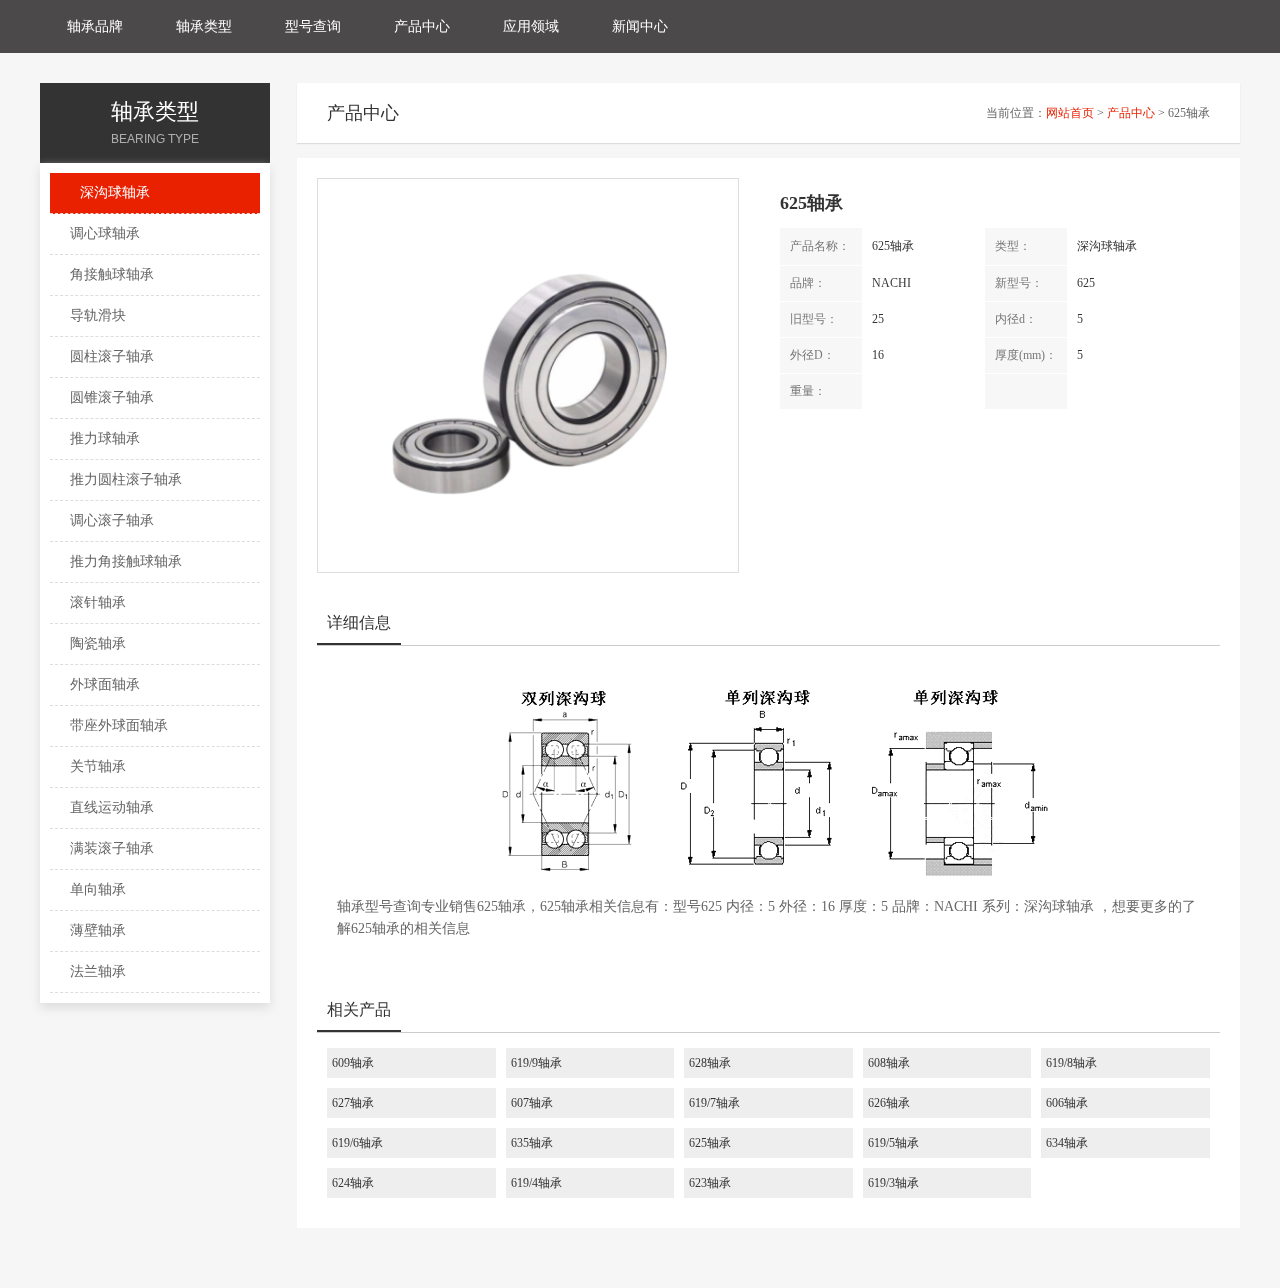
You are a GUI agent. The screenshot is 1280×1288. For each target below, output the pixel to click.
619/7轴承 (714, 1103)
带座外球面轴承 (119, 725)
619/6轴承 (357, 1143)
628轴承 (710, 1063)
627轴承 (353, 1103)
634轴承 (1067, 1143)
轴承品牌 (95, 26)
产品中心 (422, 26)
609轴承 (353, 1063)
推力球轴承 (105, 438)
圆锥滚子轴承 (112, 397)
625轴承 (710, 1143)
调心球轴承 (105, 233)
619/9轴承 (536, 1063)
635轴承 (532, 1143)
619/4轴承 (536, 1183)
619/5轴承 (893, 1143)
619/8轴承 (1071, 1063)
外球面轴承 (105, 684)
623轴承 (710, 1183)
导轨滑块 (98, 315)
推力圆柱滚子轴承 (126, 479)
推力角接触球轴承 (126, 561)
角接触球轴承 (112, 274)
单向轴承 (98, 889)
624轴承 (353, 1183)
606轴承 (1067, 1103)
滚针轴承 (98, 602)
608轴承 (889, 1063)
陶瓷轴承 (98, 643)
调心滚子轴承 (112, 520)
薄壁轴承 (98, 930)
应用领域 (531, 26)
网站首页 (1070, 113)
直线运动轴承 (112, 807)
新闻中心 (640, 26)
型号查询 (313, 26)
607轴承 (532, 1103)
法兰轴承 (98, 971)
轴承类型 (204, 26)
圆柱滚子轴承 (112, 356)
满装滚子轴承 (112, 848)
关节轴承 (98, 766)
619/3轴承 (893, 1183)
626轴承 (889, 1103)
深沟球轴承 (115, 192)
